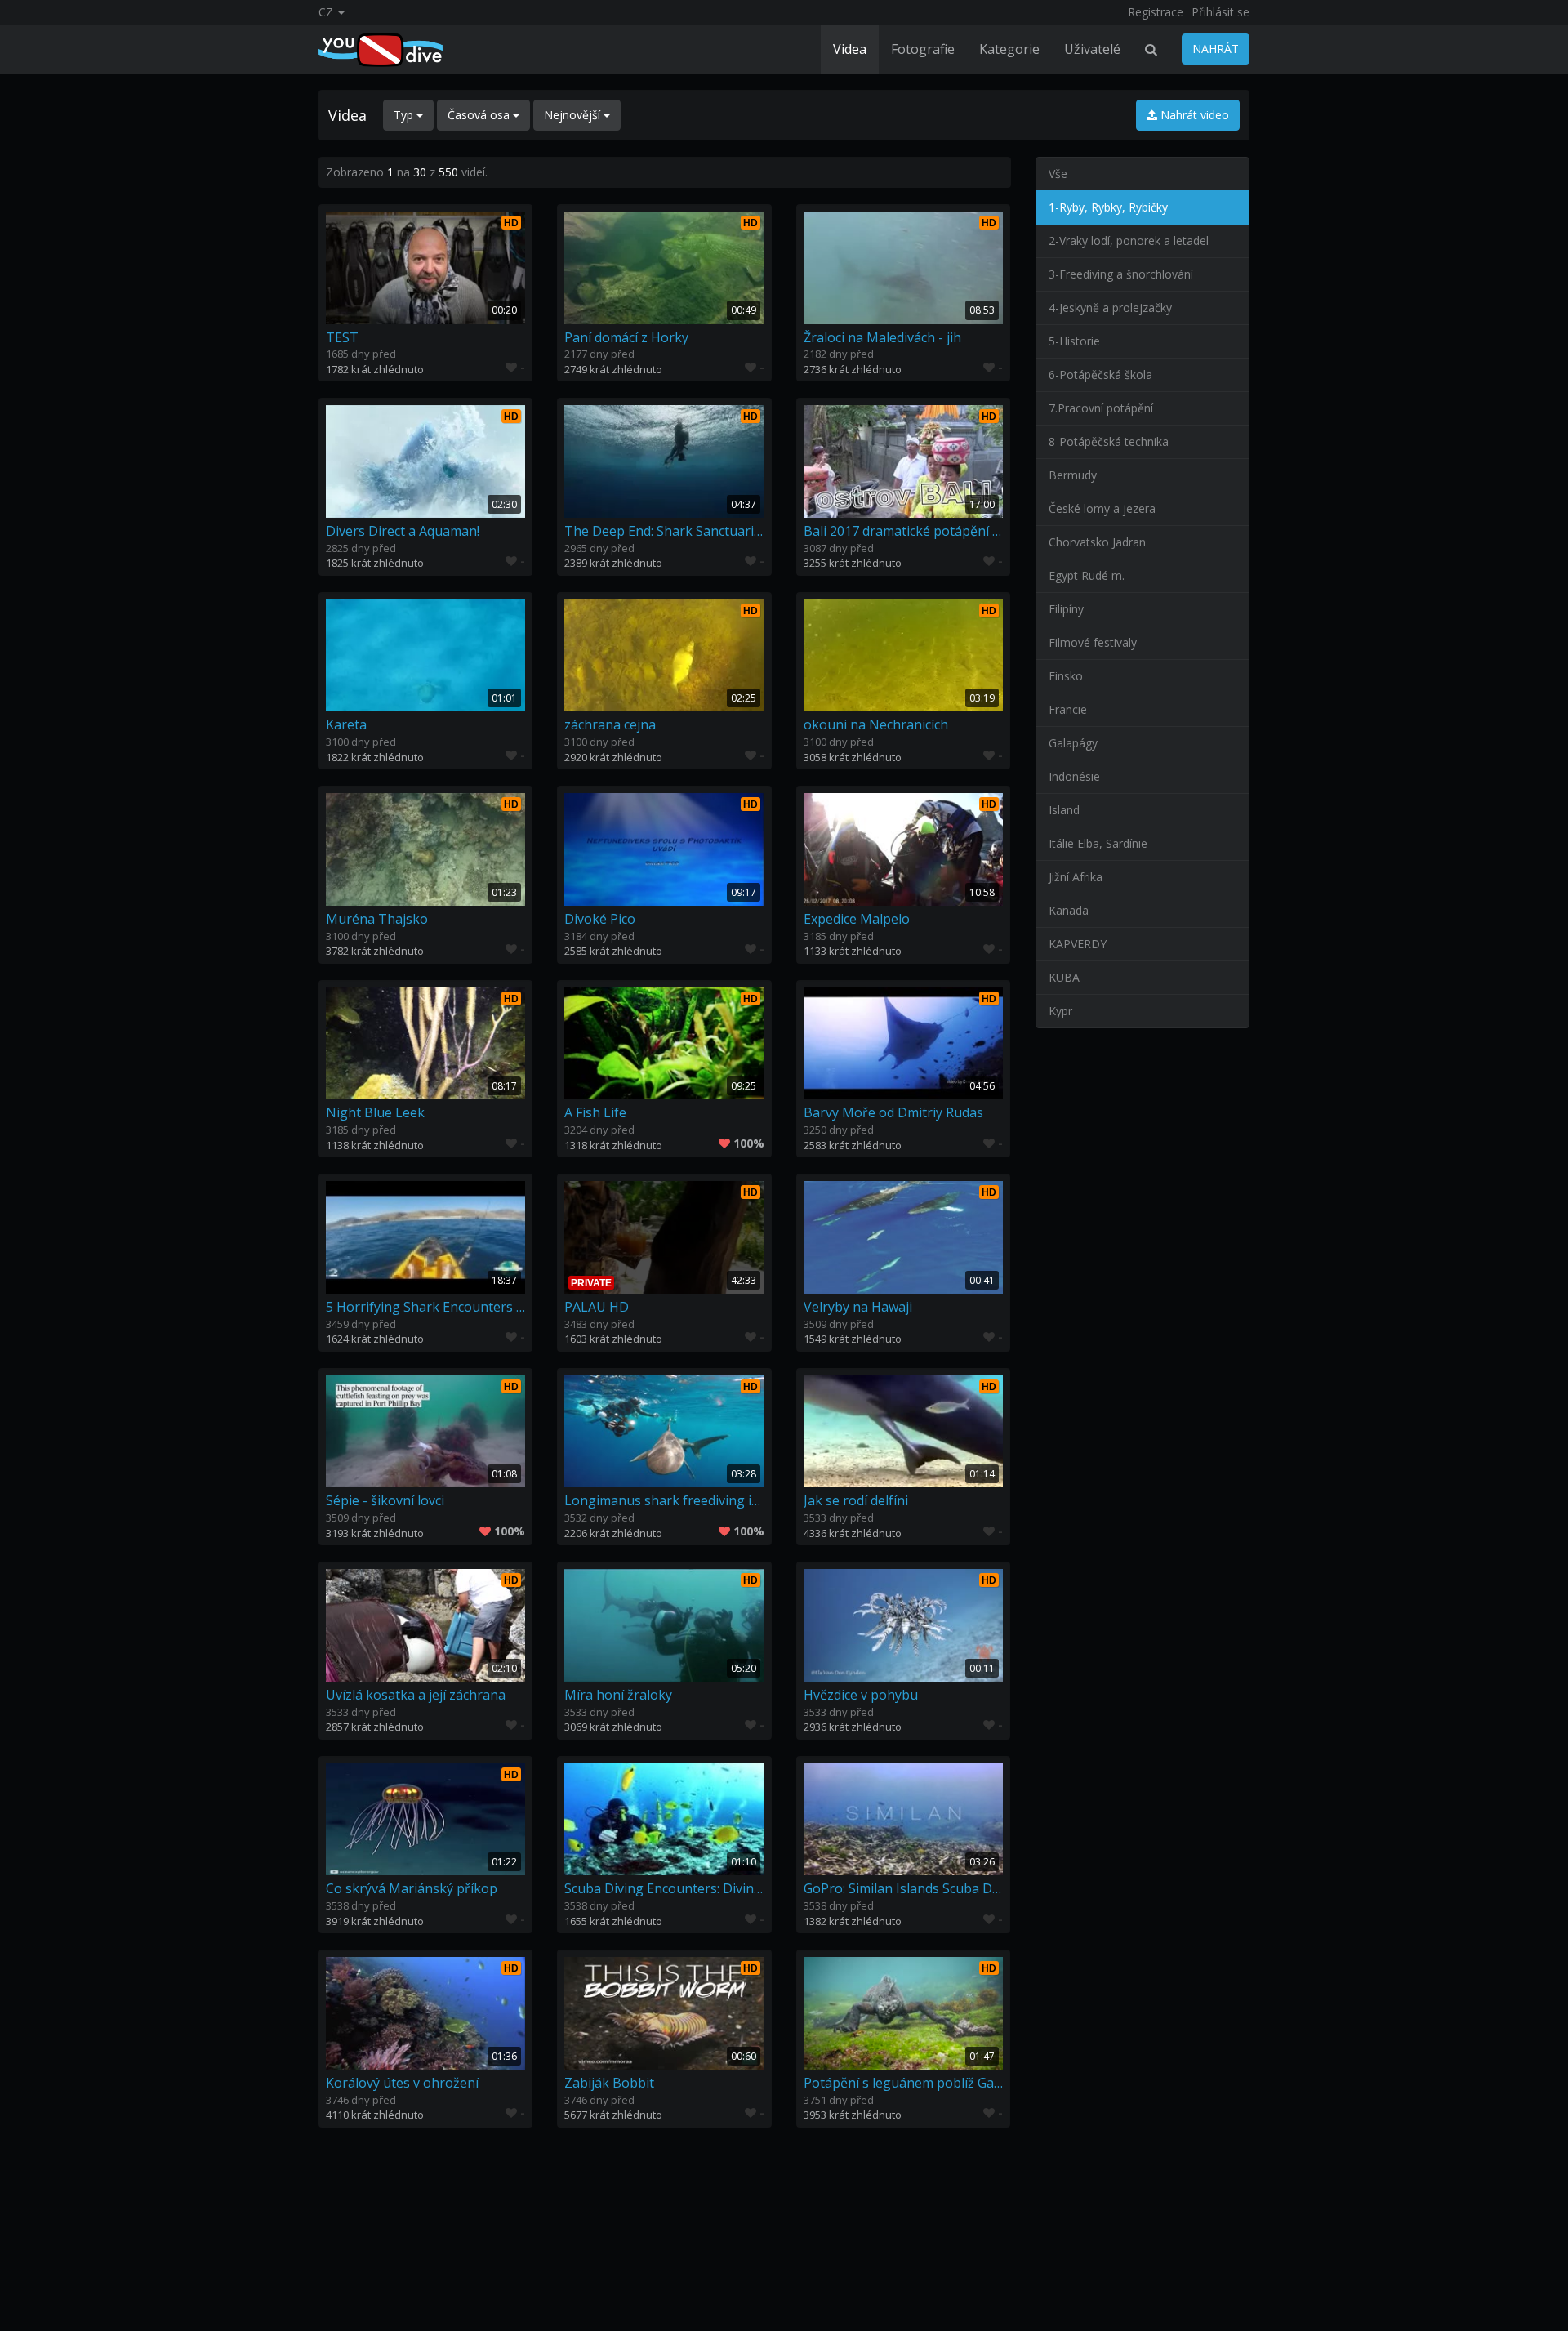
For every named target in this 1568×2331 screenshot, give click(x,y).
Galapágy (1073, 743)
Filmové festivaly (1093, 642)
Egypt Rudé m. (1087, 575)
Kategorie (1009, 49)
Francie (1068, 709)
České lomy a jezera (1102, 508)
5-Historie (1074, 341)
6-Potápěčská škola (1100, 374)
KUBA (1064, 977)
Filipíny (1066, 609)
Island (1064, 810)
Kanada (1069, 910)
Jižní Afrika (1076, 877)
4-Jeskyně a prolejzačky (1110, 308)
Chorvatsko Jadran (1097, 542)
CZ (327, 12)
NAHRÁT (1216, 49)
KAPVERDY (1078, 944)
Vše (1058, 174)
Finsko (1066, 676)
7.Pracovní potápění (1101, 408)
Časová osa (480, 115)
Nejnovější (574, 115)
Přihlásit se (1221, 12)
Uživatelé (1092, 49)
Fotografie (923, 49)
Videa (850, 49)
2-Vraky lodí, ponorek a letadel (1129, 241)
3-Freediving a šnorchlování (1121, 274)
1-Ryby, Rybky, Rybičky (1108, 207)
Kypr (1060, 1011)
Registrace (1156, 12)
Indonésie (1074, 776)
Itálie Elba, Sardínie (1098, 843)
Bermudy (1073, 475)
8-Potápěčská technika (1109, 441)
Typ (405, 115)
